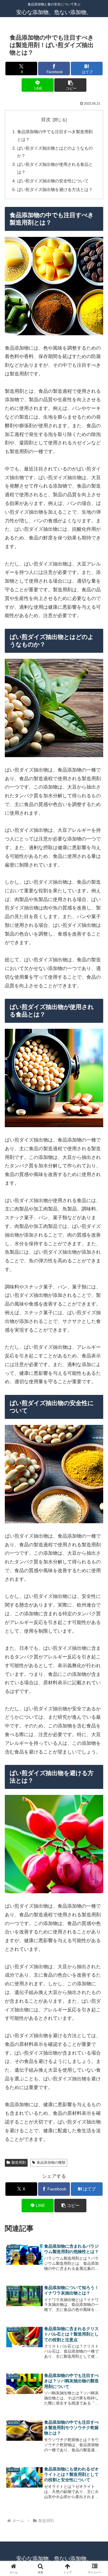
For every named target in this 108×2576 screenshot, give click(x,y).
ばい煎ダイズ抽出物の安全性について (53, 181)
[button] (70, 85)
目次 (46, 119)
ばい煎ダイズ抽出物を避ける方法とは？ (55, 190)
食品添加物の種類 (51, 2163)
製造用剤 (19, 2163)
